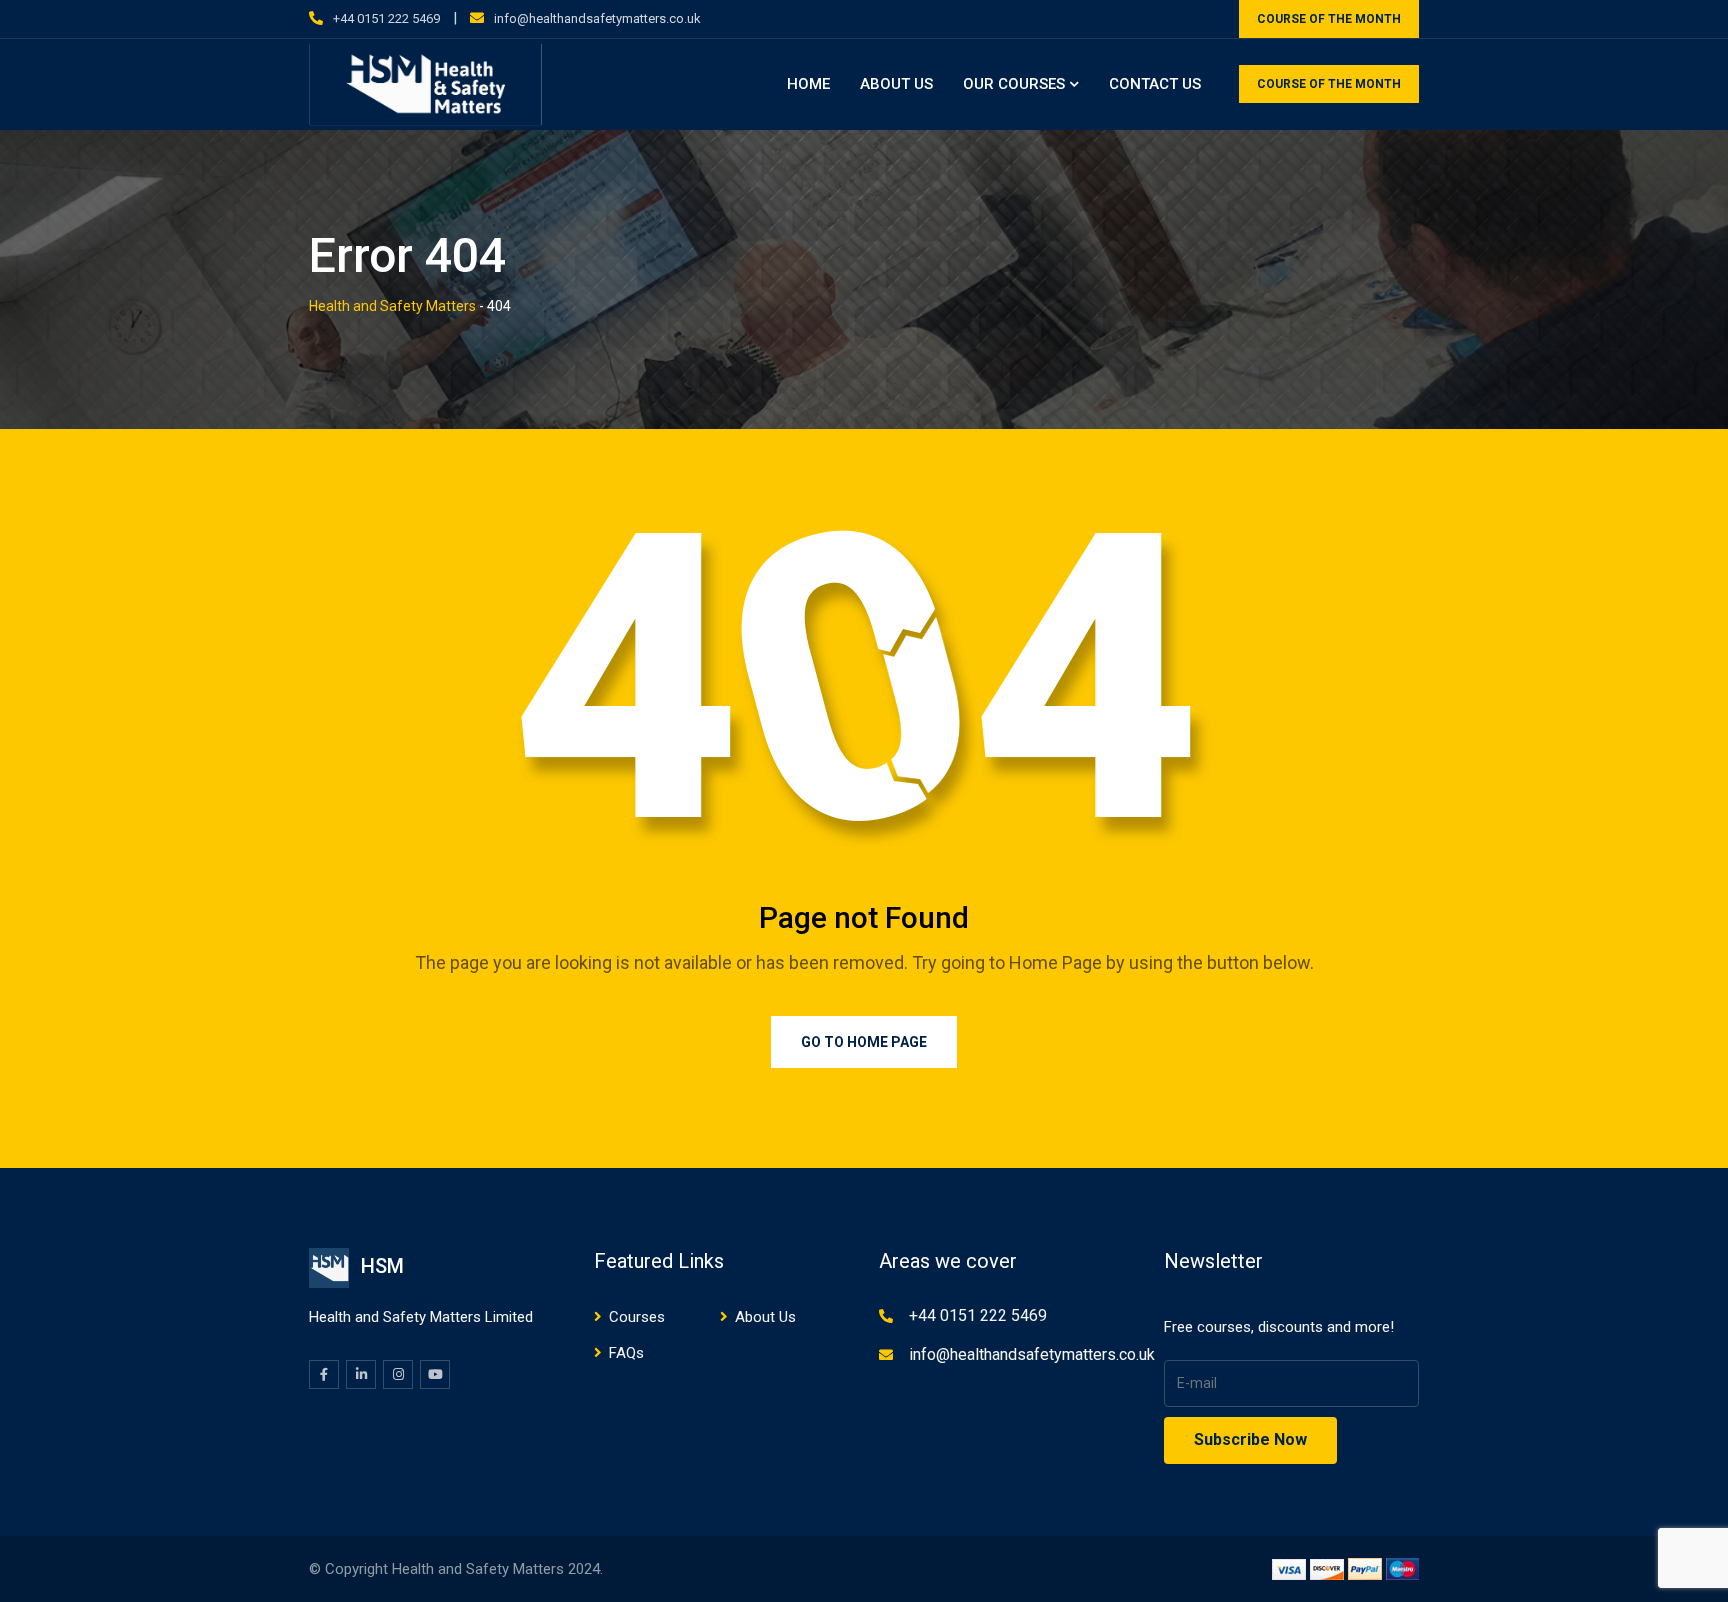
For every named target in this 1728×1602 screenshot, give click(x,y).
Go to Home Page (864, 1042)
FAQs (626, 1353)
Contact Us (1155, 84)
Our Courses (1014, 84)
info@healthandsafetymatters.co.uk (597, 18)
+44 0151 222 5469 (386, 18)
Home (808, 84)
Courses (637, 1317)
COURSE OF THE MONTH (1329, 19)
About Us (896, 84)
